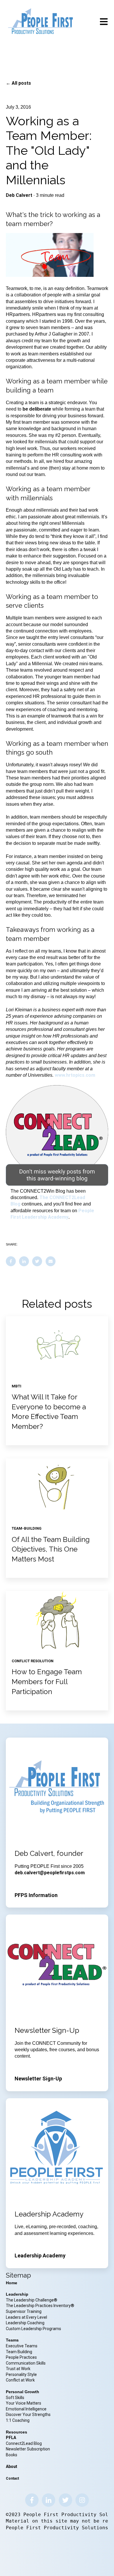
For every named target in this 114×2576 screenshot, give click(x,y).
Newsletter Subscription (28, 2449)
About (12, 2466)
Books (12, 2455)
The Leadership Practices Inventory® (40, 2306)
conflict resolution (33, 1661)
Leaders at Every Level (27, 2317)
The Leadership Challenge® (32, 2300)
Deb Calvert (19, 195)
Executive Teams (22, 2346)
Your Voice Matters (24, 2403)
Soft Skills (15, 2398)
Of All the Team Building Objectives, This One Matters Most (51, 1549)
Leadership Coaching (26, 2323)
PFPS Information (36, 1895)
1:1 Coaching (18, 2420)
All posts (21, 83)
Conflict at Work (20, 2380)
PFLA (11, 2438)
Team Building (19, 2352)
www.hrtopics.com (75, 1075)
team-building (27, 1528)
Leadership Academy (40, 2255)
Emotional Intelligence (26, 2409)
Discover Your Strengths (28, 2415)
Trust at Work (19, 2369)
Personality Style (22, 2374)
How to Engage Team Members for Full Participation (47, 1682)
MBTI (17, 1386)
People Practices (22, 2357)
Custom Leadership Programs (33, 2329)
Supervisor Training (24, 2311)
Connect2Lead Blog (24, 2443)
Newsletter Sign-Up (38, 2079)
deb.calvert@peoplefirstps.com (50, 1873)
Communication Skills (26, 2363)
